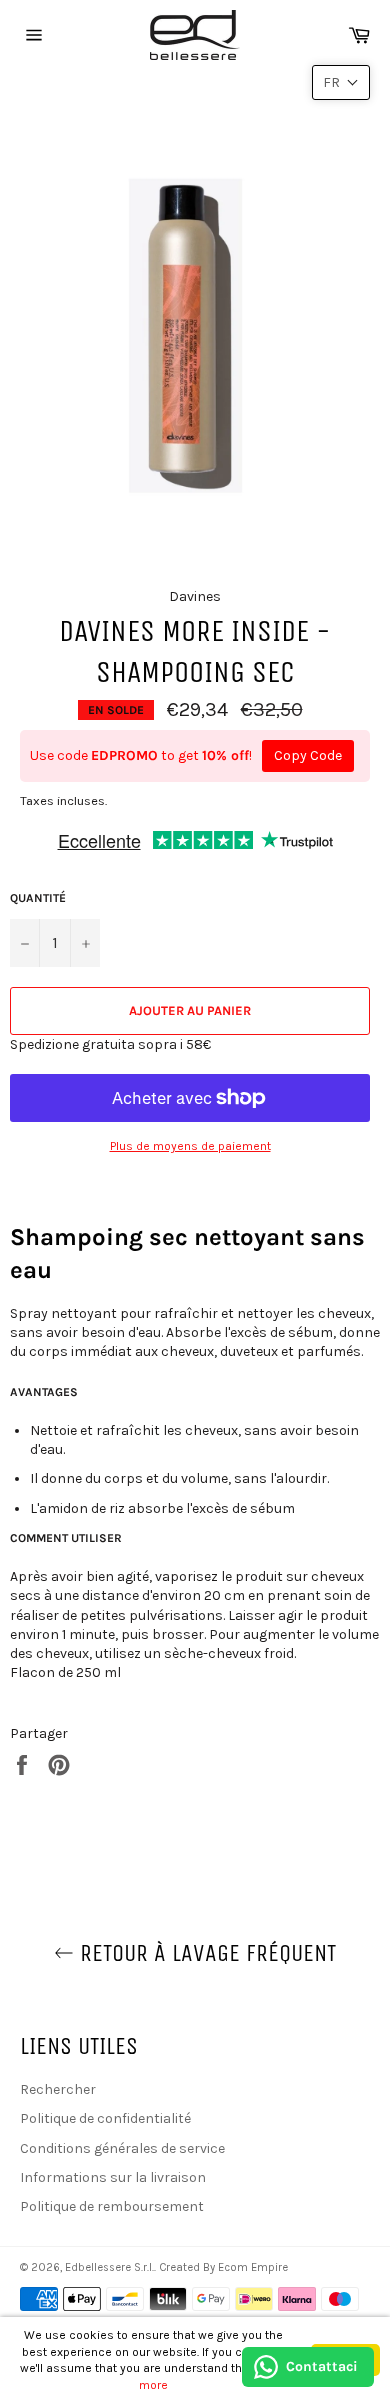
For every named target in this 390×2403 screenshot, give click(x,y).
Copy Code (308, 755)
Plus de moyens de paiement (190, 1146)
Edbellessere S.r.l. (109, 2267)
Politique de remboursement (112, 2206)
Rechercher (58, 2089)
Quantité (38, 898)
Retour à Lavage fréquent (205, 1953)
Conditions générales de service (122, 2148)
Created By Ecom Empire (223, 2267)
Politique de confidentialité (105, 2118)
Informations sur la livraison (113, 2177)
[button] (341, 82)
